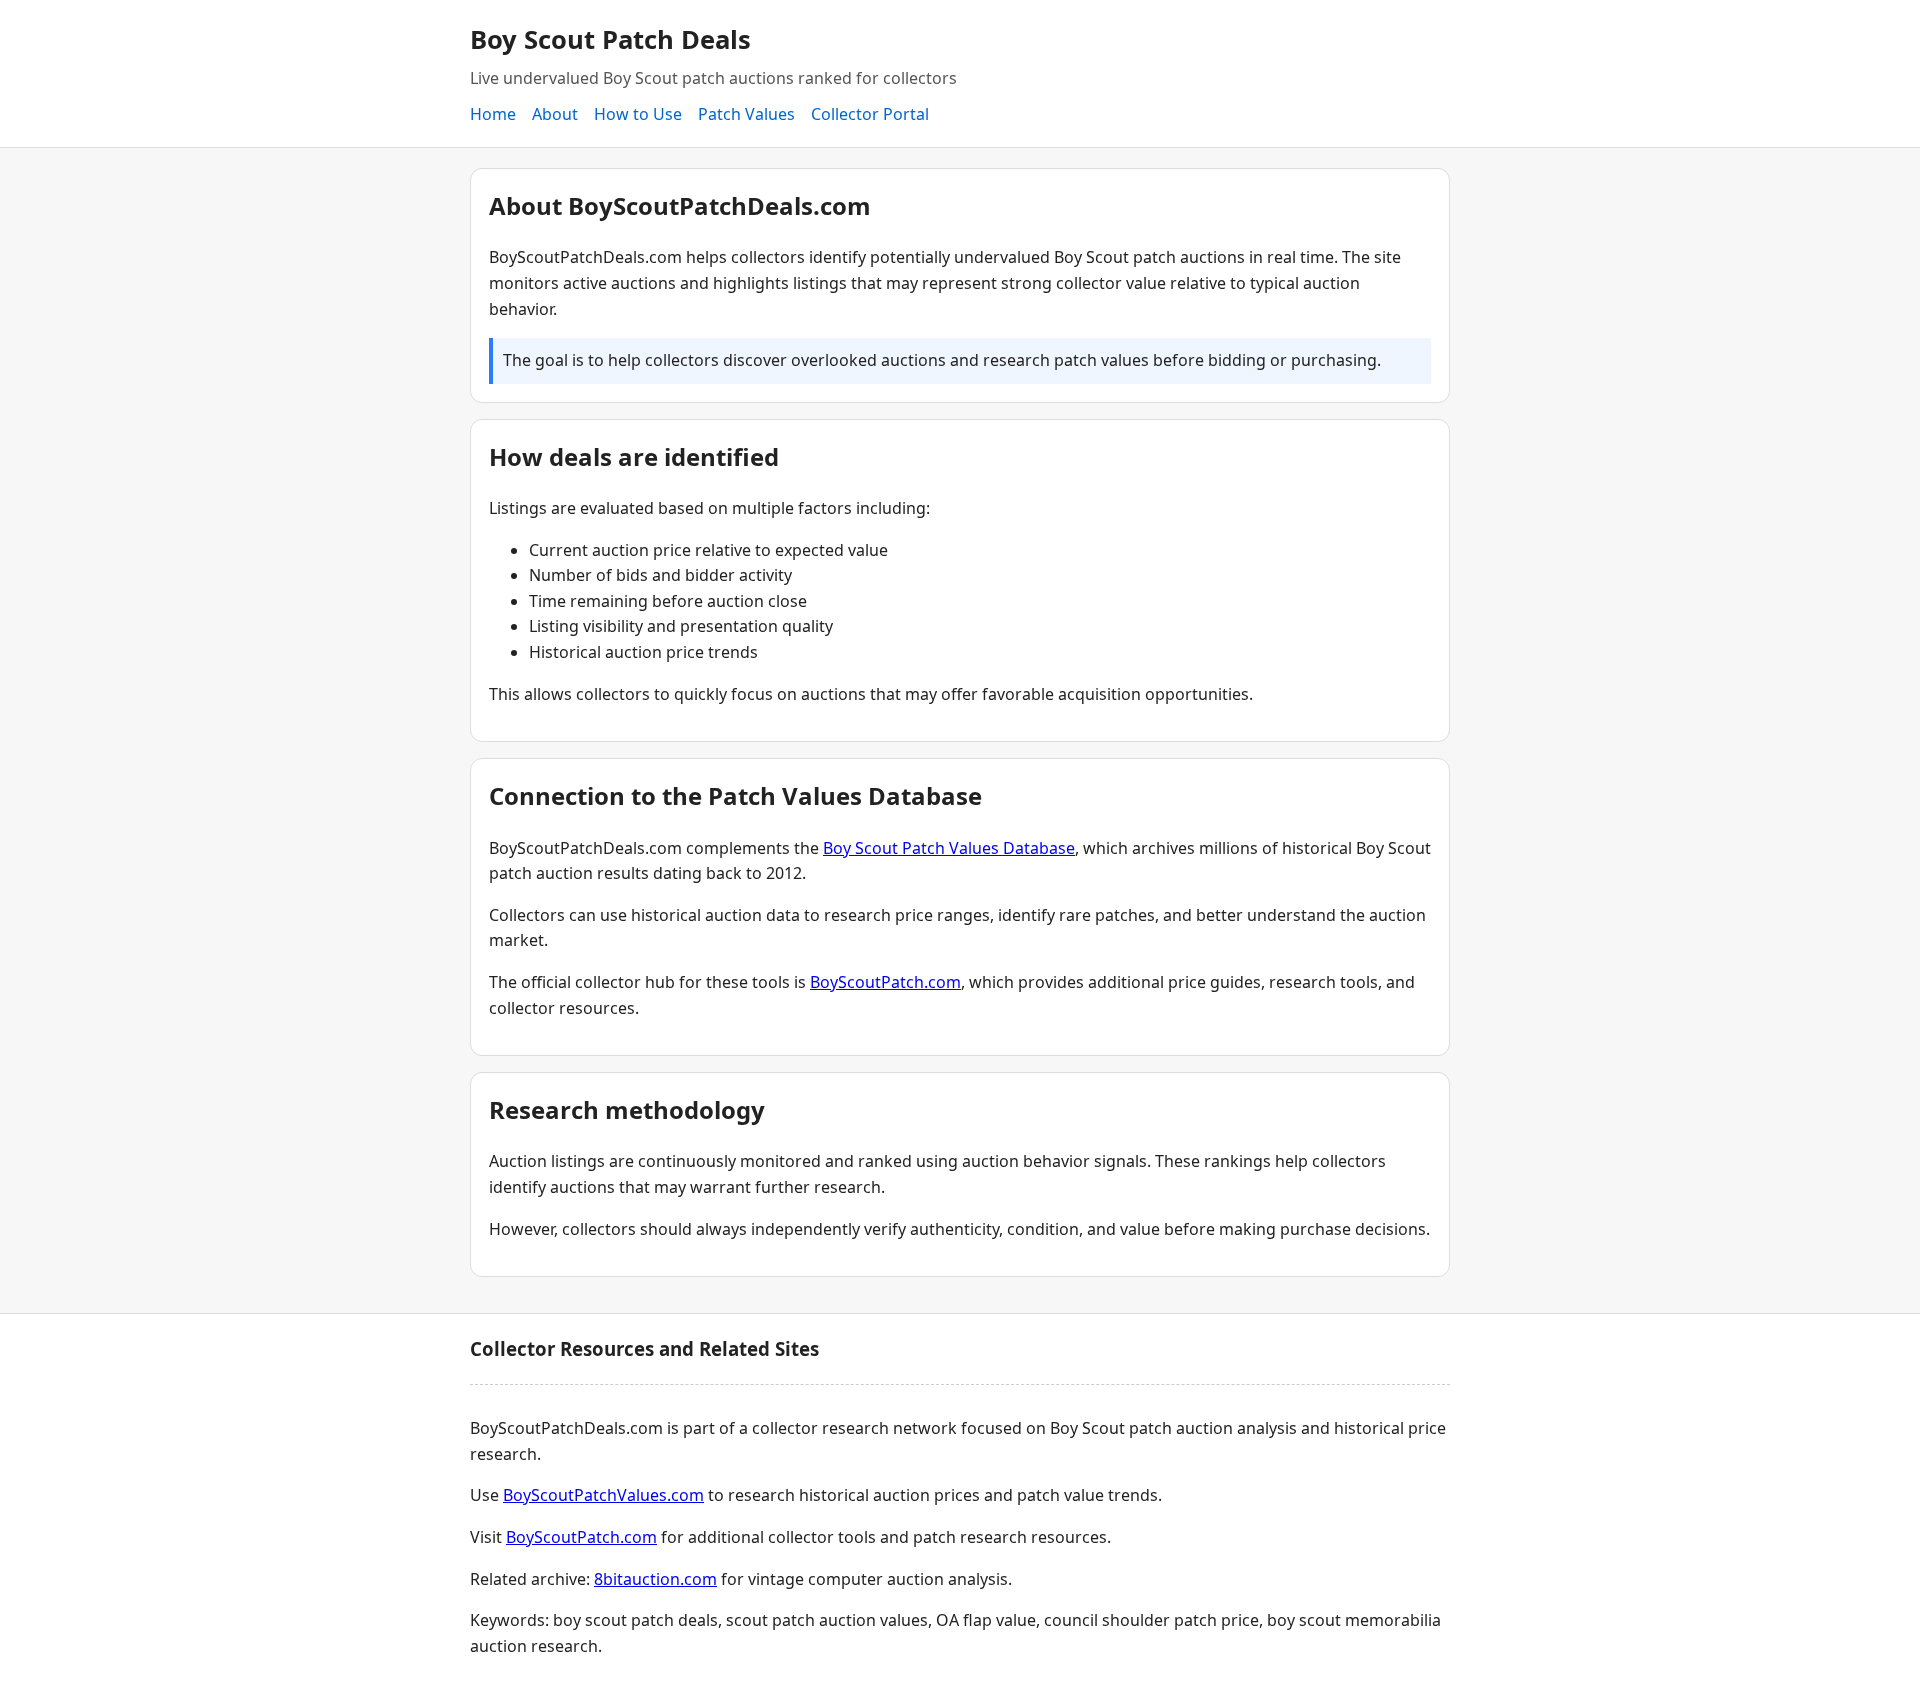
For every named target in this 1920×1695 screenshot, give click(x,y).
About (555, 114)
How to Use (638, 114)
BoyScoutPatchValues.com (603, 1495)
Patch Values (746, 114)
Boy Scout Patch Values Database (949, 848)
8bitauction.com (655, 1579)
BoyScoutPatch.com (885, 982)
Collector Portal (870, 114)
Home (493, 114)
